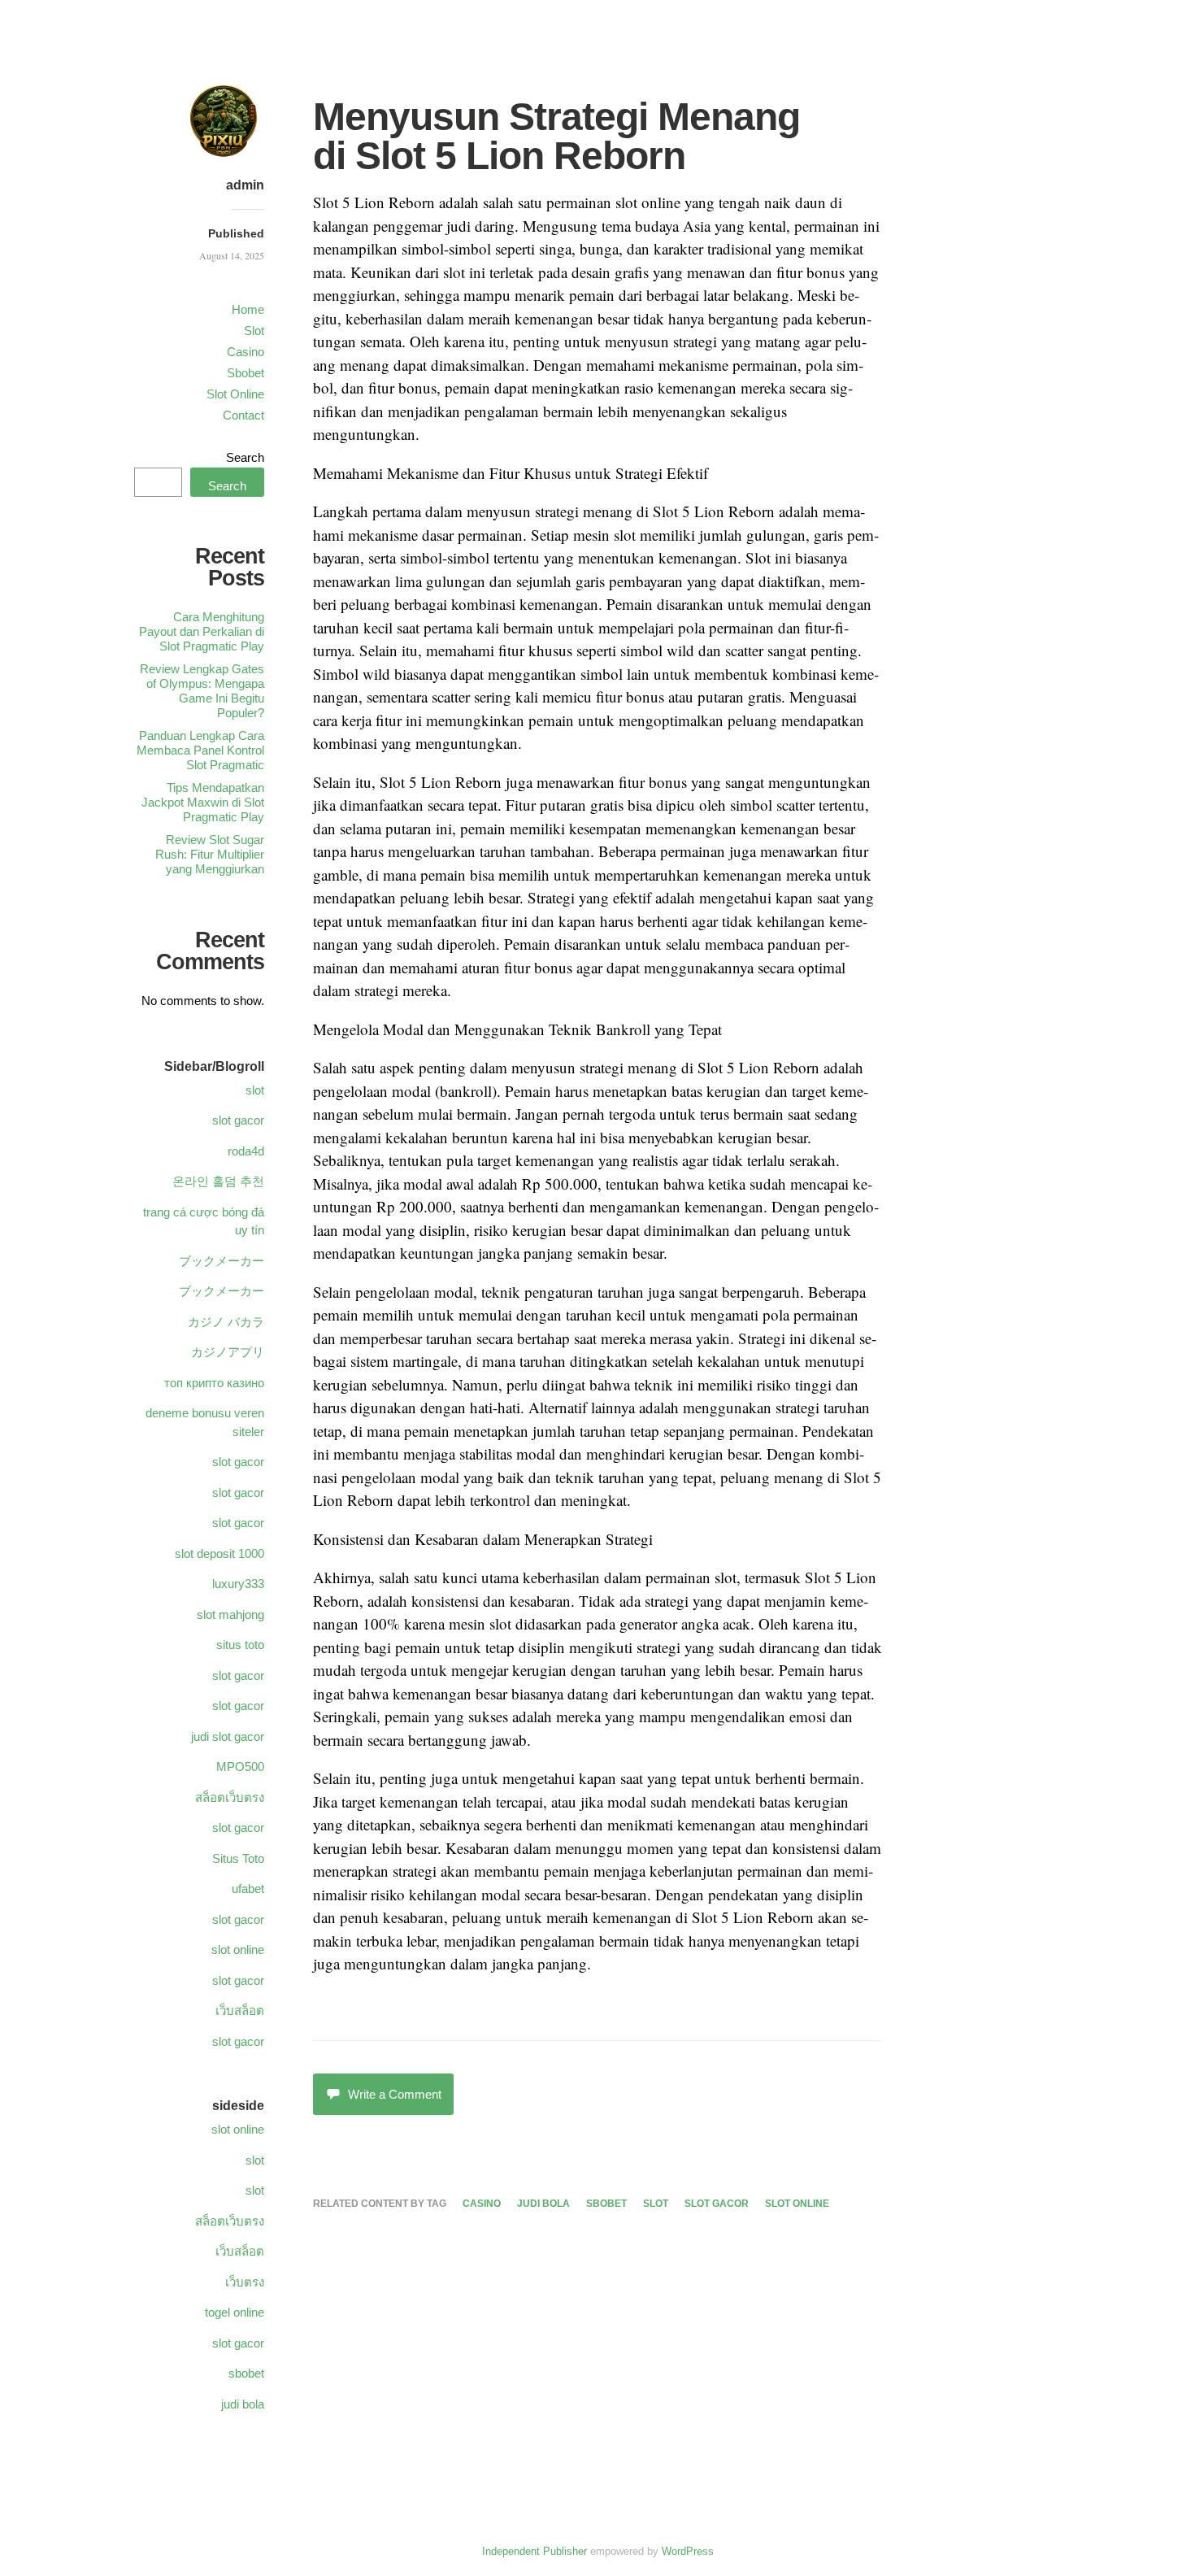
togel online (235, 2312)
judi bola (543, 2204)
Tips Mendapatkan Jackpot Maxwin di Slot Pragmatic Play (203, 802)
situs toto (240, 1645)
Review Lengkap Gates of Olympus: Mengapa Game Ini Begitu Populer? (202, 691)
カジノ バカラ (226, 1322)
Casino (246, 352)
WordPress (688, 2551)
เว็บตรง (245, 2282)
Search (245, 457)
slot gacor (717, 2204)
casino (482, 2204)
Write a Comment (395, 2094)
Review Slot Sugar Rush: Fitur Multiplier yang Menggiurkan (210, 854)
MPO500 (240, 1767)
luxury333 (238, 1584)
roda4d (246, 1151)
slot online (797, 2204)
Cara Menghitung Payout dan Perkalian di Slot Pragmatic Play (202, 631)
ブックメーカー (222, 1261)
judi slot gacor (228, 1736)
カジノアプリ (228, 1352)
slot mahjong (230, 1614)
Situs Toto (238, 1858)
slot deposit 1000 (219, 1553)
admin (245, 185)
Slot (254, 331)
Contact (243, 415)
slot (656, 2204)
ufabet (248, 1888)
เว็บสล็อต (240, 2010)
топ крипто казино (214, 1383)
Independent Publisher (534, 2551)
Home (248, 309)
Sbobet (246, 373)
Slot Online (235, 394)
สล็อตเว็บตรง (230, 1797)
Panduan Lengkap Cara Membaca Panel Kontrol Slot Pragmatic (200, 750)
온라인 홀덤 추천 (218, 1181)
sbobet (606, 2204)
